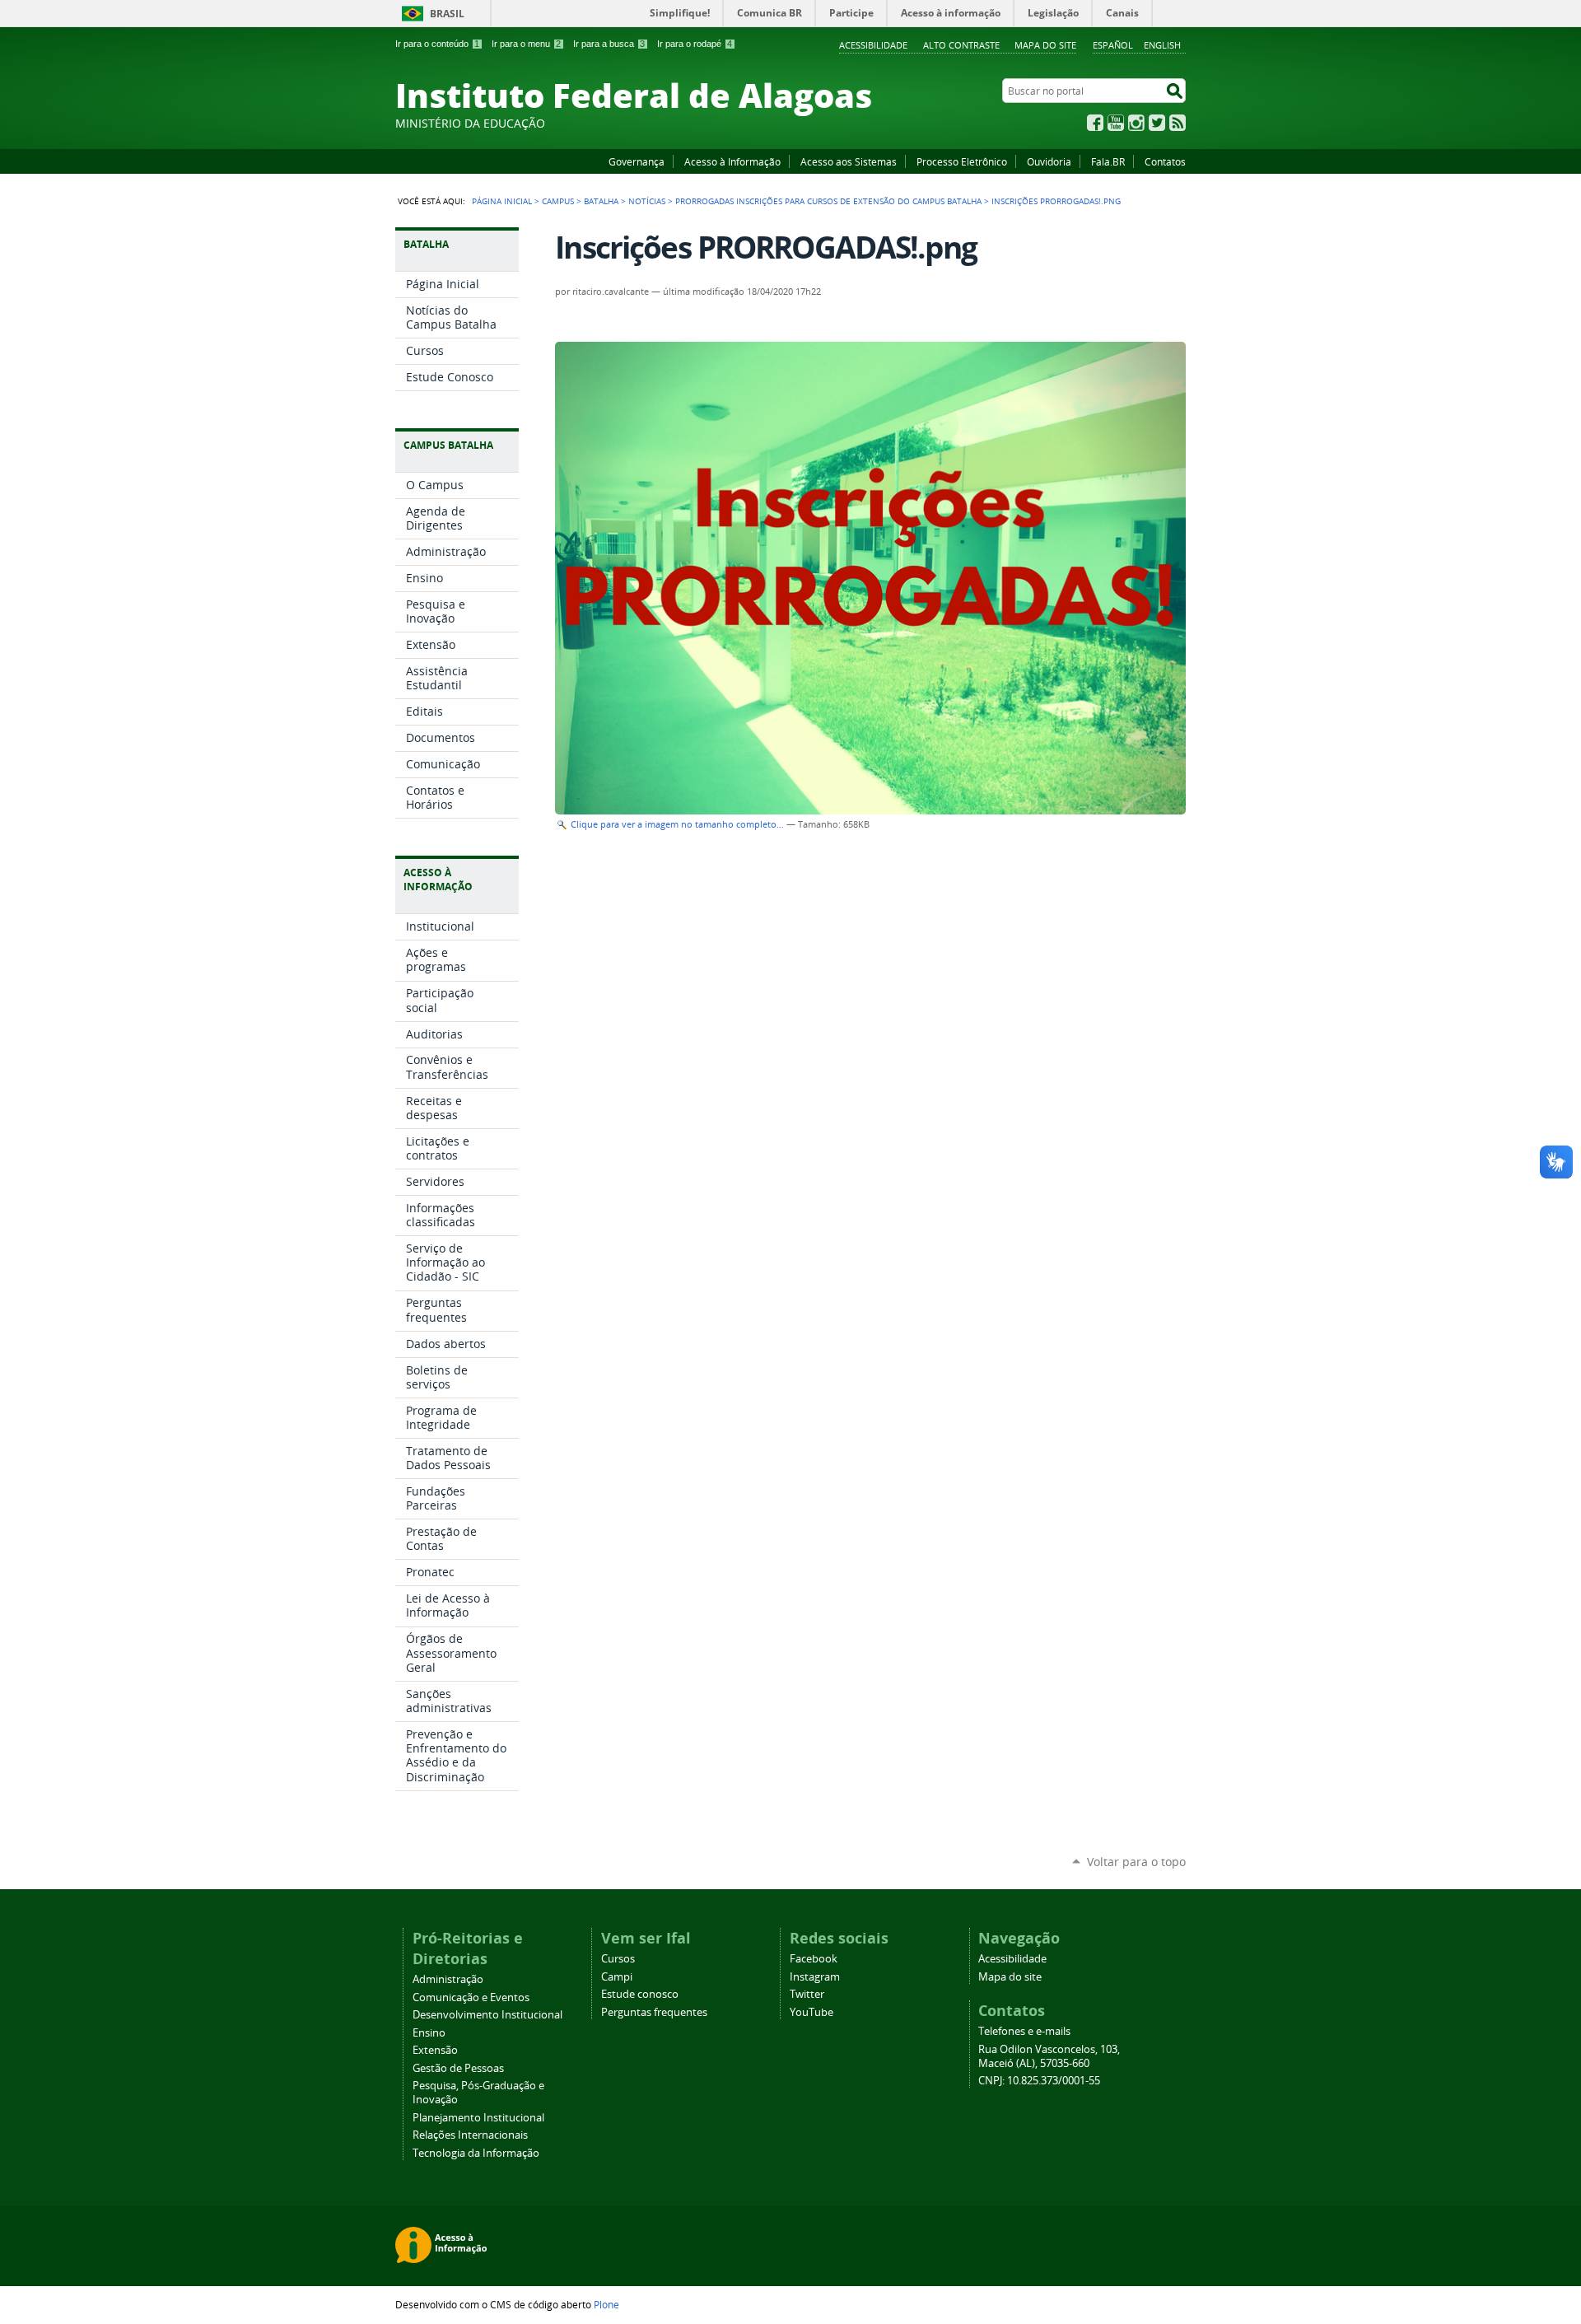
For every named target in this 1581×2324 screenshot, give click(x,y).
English (1162, 45)
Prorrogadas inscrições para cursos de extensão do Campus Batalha (828, 201)
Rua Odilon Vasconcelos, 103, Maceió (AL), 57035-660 (1049, 2056)
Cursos (618, 1959)
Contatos (1165, 161)
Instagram (1136, 123)
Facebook (1095, 123)
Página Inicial (502, 201)
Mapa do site (1045, 45)
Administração (448, 1979)
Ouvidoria (1049, 161)
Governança (637, 161)
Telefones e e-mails (1024, 2031)
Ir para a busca (609, 44)
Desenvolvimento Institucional (487, 2015)
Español (1113, 45)
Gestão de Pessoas (458, 2068)
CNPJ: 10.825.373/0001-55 (1039, 2081)
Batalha (601, 201)
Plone (606, 2304)
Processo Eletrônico (962, 161)
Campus (558, 201)
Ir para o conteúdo (437, 44)
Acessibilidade (873, 45)
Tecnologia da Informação (476, 2153)
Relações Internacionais (470, 2135)
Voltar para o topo (1136, 1862)
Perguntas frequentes (654, 2012)
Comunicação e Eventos (471, 1997)
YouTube (1116, 123)
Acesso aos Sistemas (849, 161)
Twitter (1157, 123)
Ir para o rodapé (695, 44)
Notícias (647, 201)
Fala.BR (1108, 161)
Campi (617, 1977)
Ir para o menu (526, 44)
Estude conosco (640, 1994)
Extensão (435, 2050)
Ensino (429, 2033)
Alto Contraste (961, 45)
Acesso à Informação (732, 161)
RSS (1178, 123)
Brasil (447, 14)
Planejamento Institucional (478, 2118)
